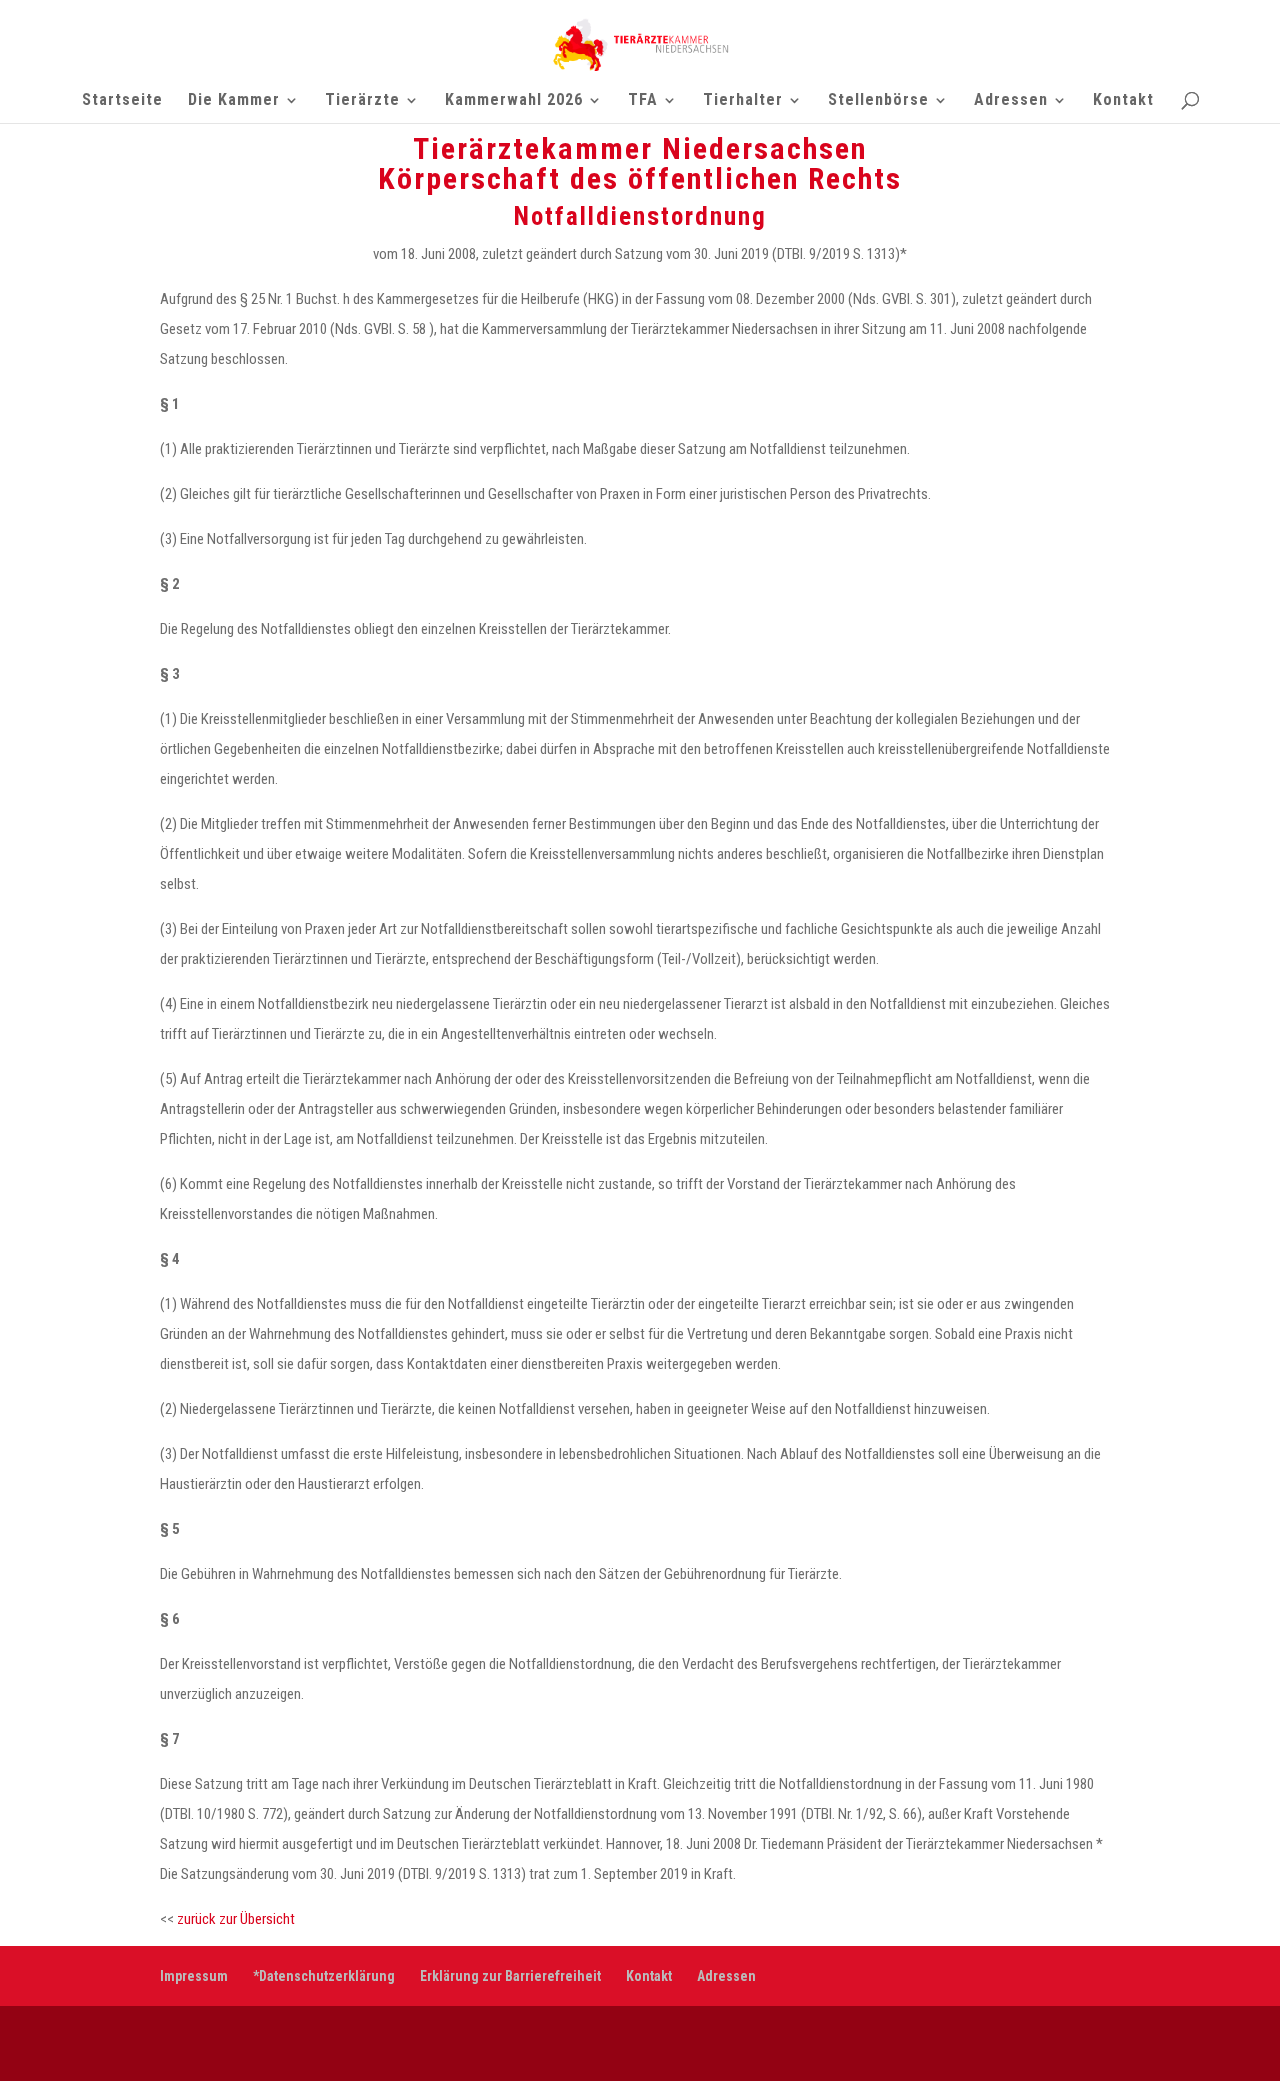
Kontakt (1123, 101)
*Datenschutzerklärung (324, 1976)
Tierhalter (743, 101)
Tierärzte (362, 101)
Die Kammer (234, 101)
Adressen (1011, 101)
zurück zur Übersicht (236, 1919)
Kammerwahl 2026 (514, 101)
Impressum (194, 1976)
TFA (643, 101)
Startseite (122, 101)
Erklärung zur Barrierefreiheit (510, 1976)
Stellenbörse (878, 101)
